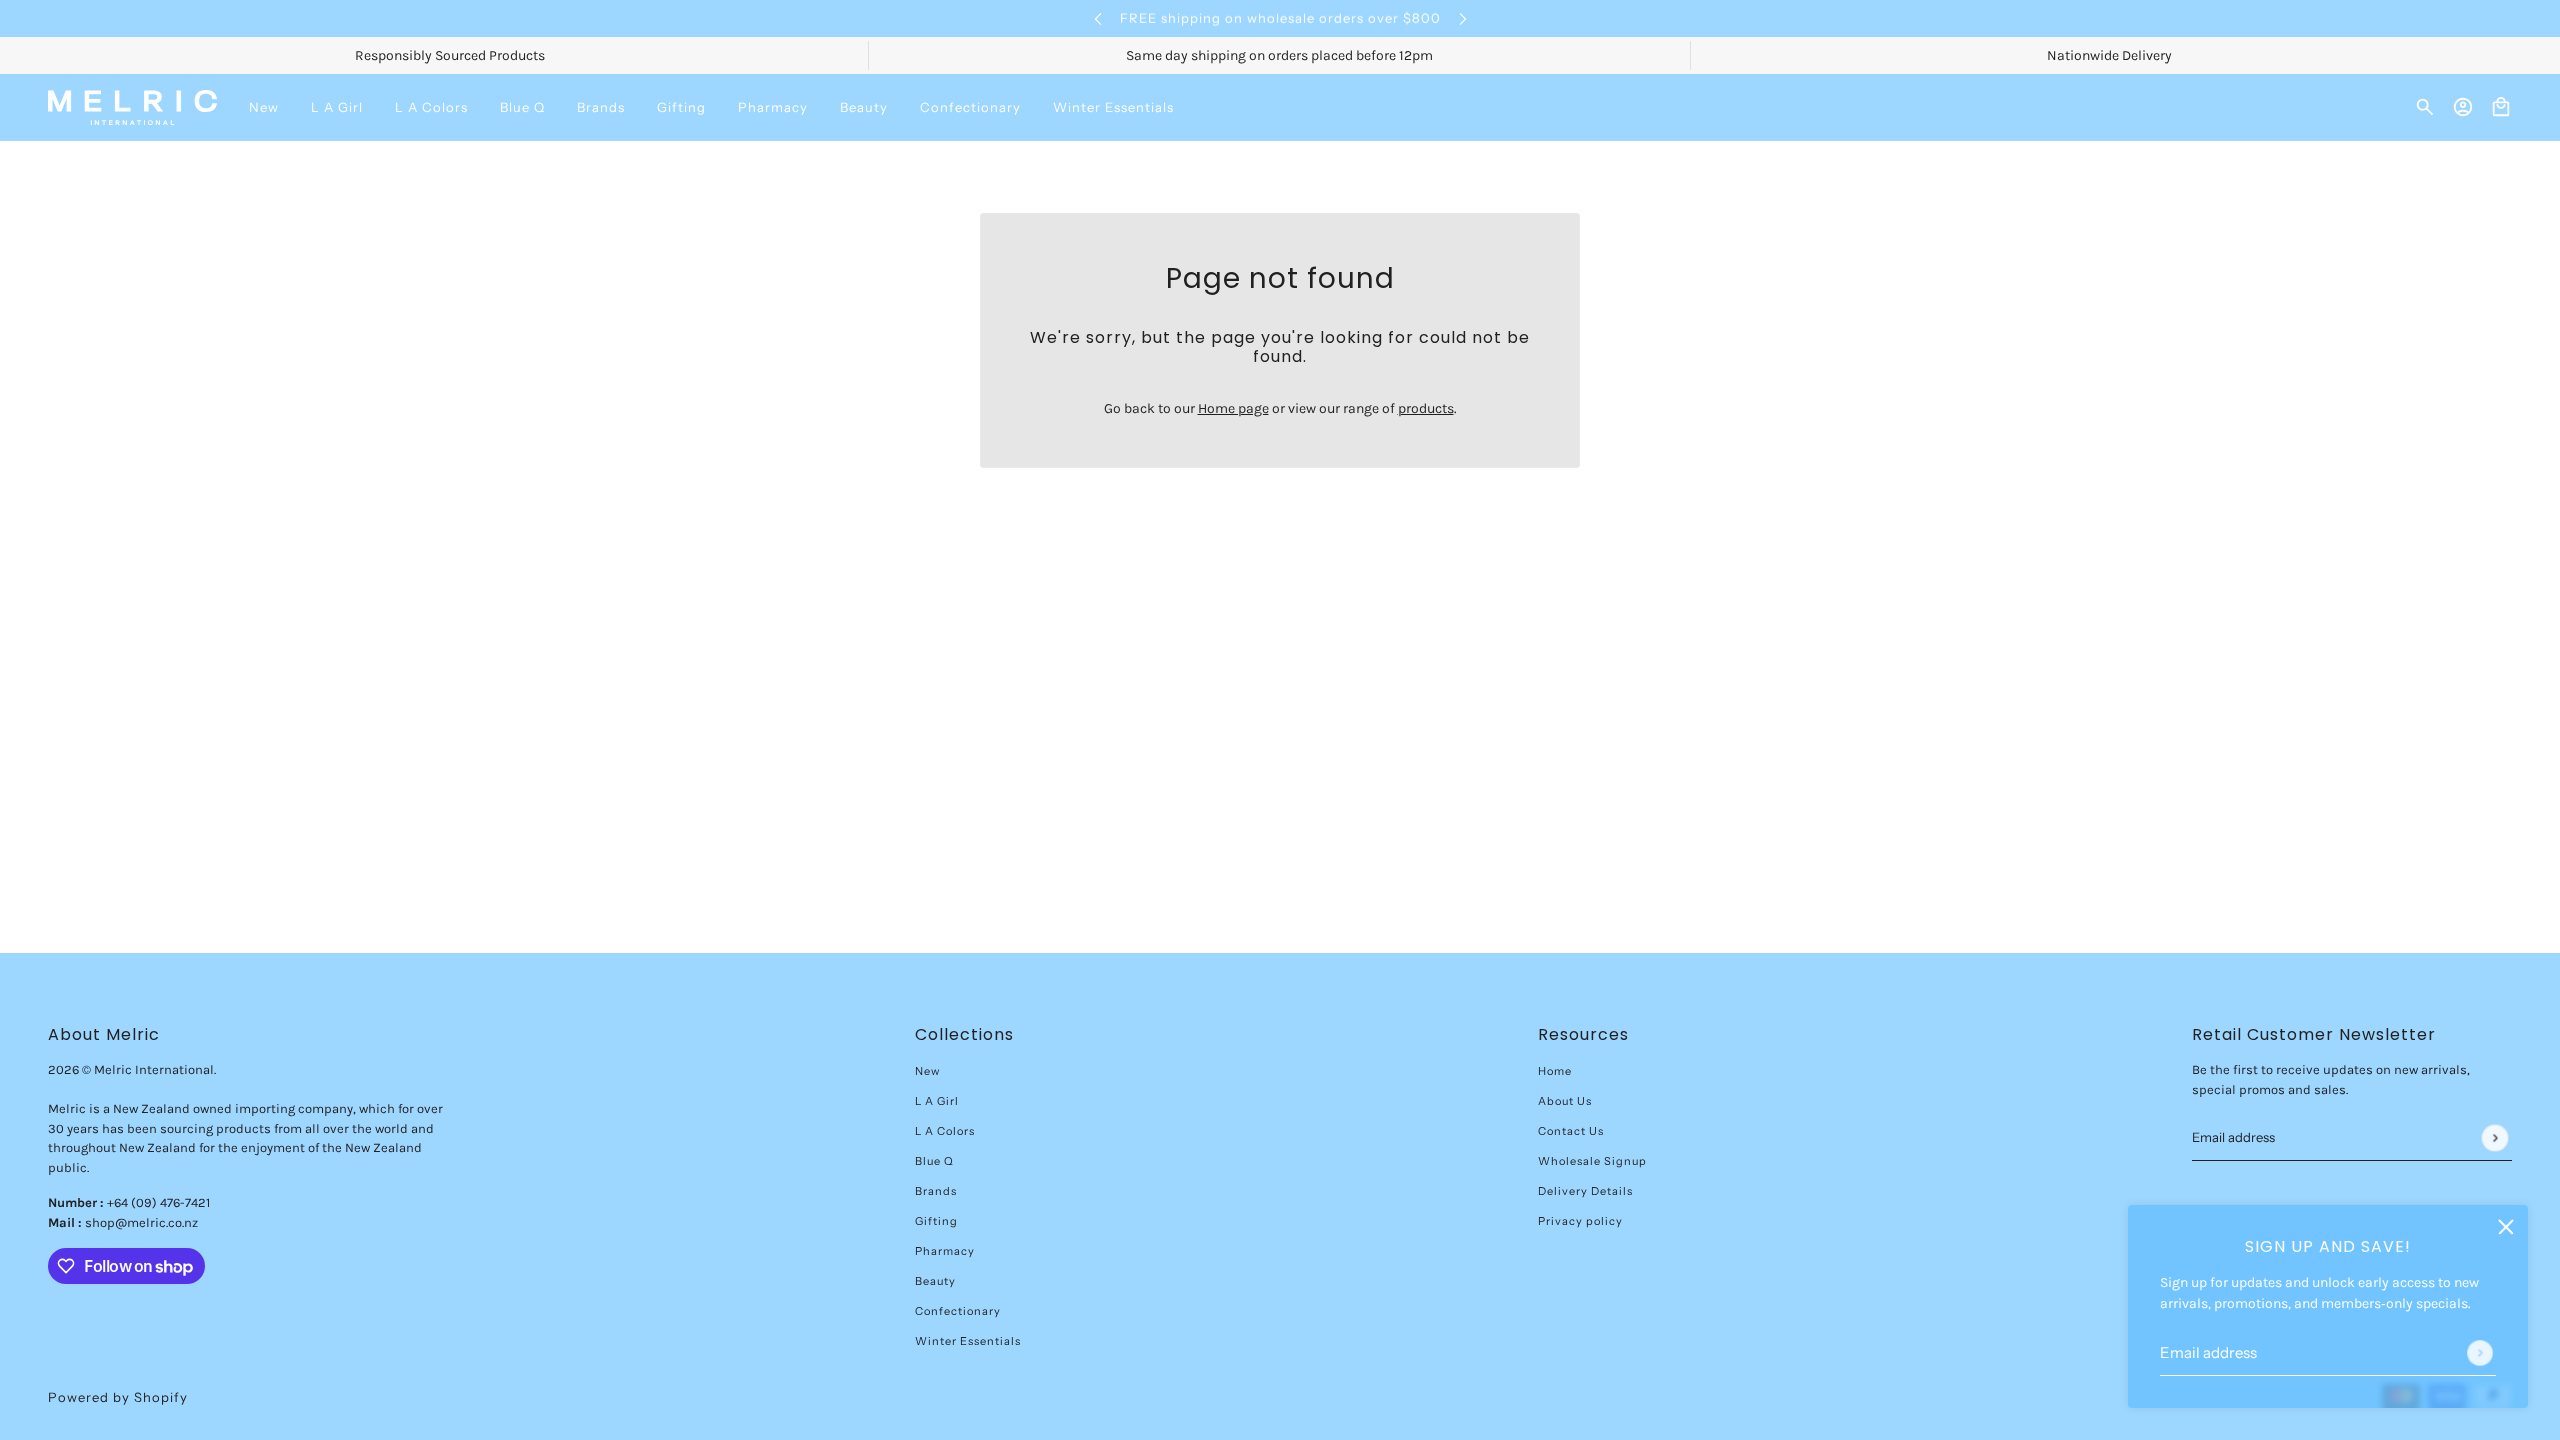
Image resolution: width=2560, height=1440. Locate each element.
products (1426, 408)
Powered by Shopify (118, 1397)
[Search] (2425, 107)
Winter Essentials (968, 1341)
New (927, 1071)
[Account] (2463, 107)
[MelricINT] (132, 107)
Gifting (936, 1221)
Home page (1233, 408)
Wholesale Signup (1592, 1161)
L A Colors (945, 1131)
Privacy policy (1580, 1221)
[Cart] (2501, 107)
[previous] (1098, 18)
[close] (2506, 1227)
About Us (1565, 1101)
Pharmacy (945, 1251)
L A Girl (937, 1101)
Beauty (935, 1281)
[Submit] (2480, 1353)
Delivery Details (1585, 1191)
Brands (936, 1191)
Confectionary (958, 1311)
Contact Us (1571, 1131)
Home (1555, 1071)
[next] (1463, 18)
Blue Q (934, 1161)
